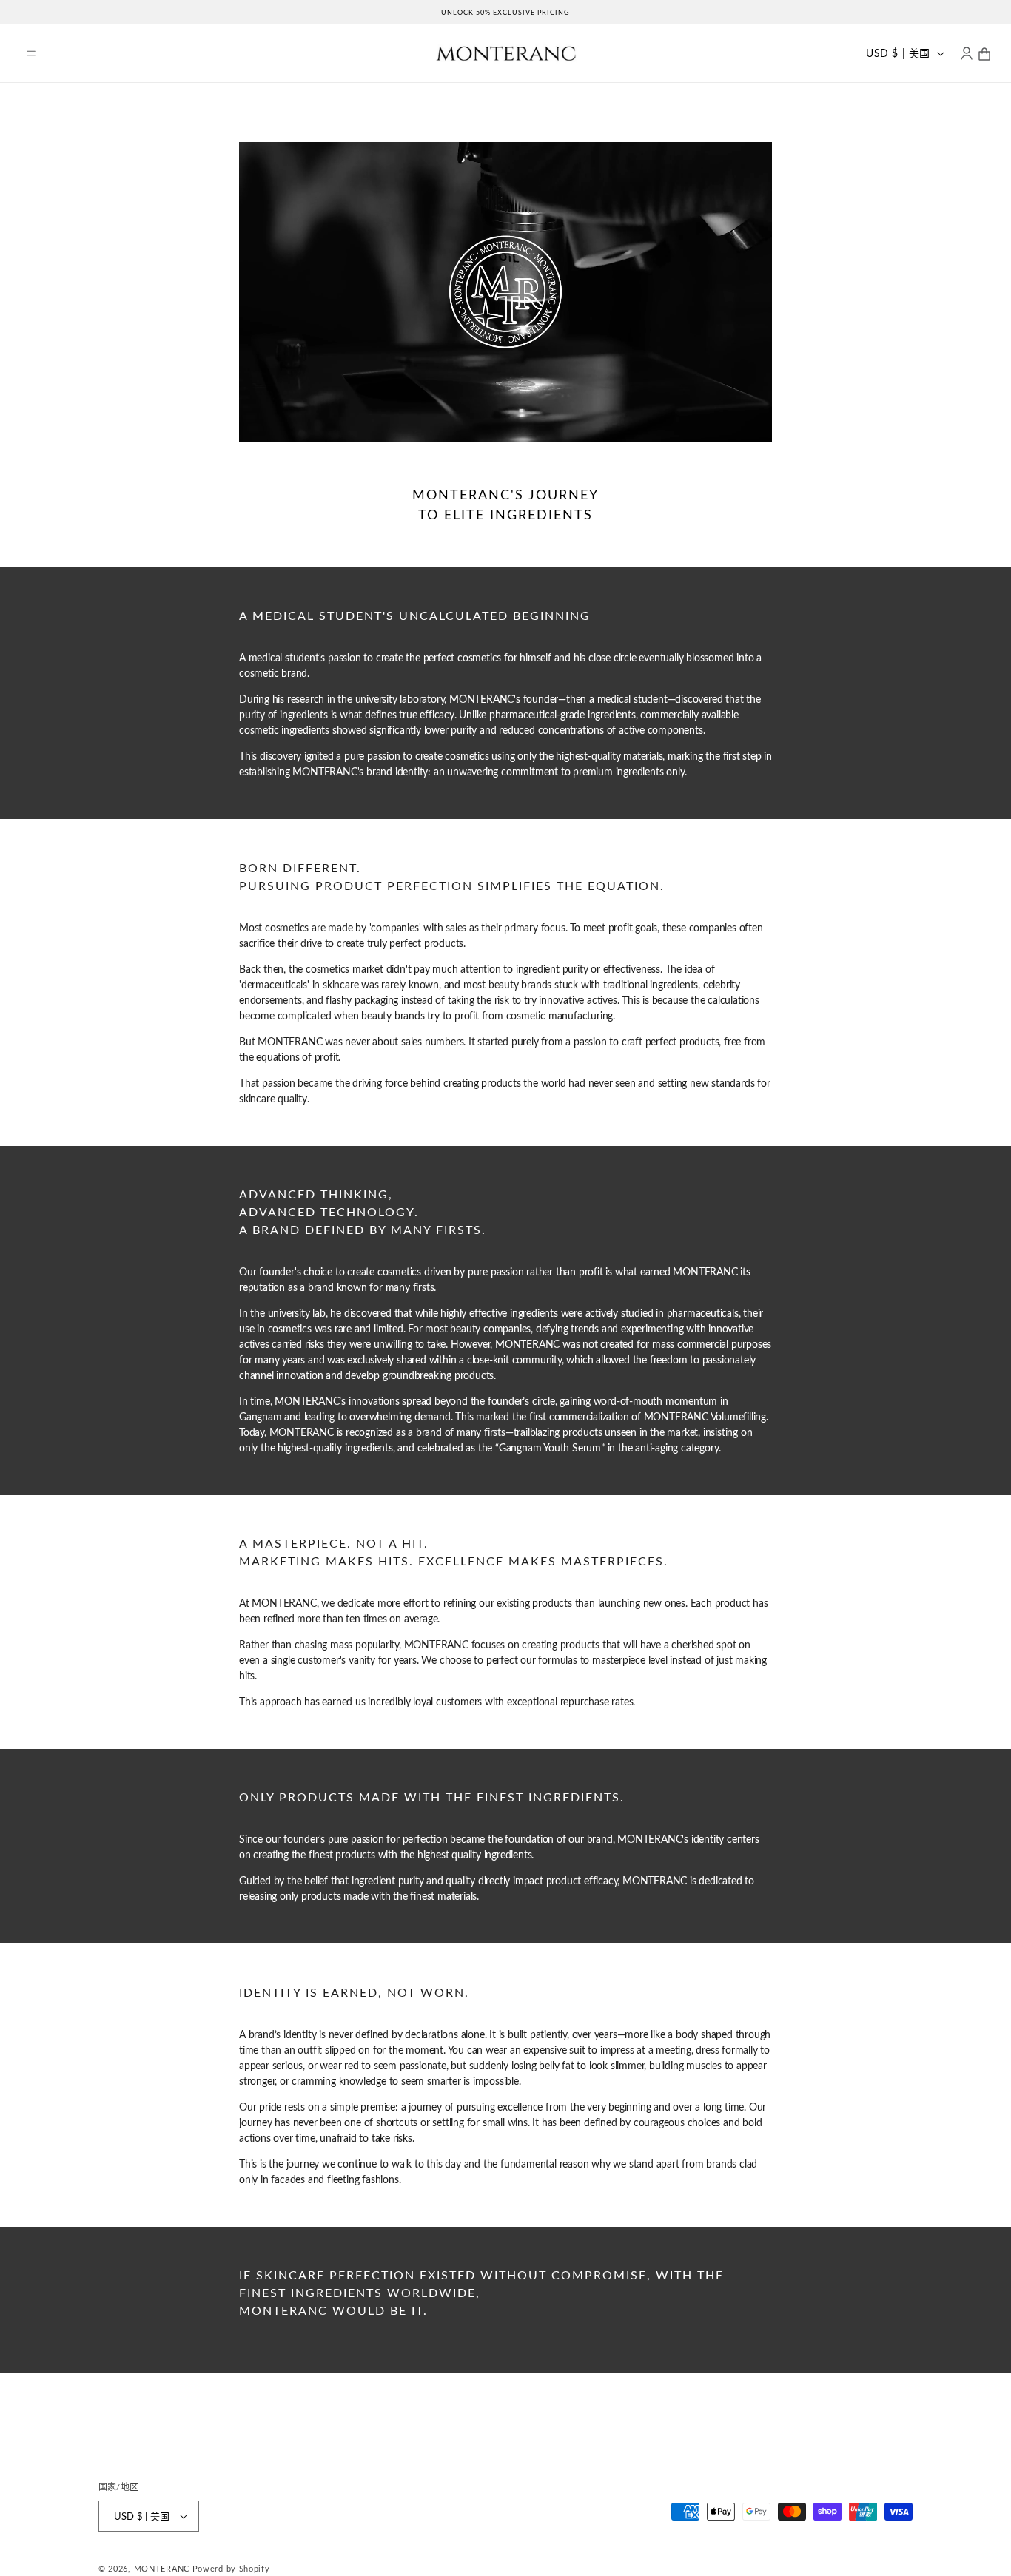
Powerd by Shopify (231, 2568)
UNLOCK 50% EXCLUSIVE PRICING (505, 12)
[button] (31, 53)
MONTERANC (162, 2568)
